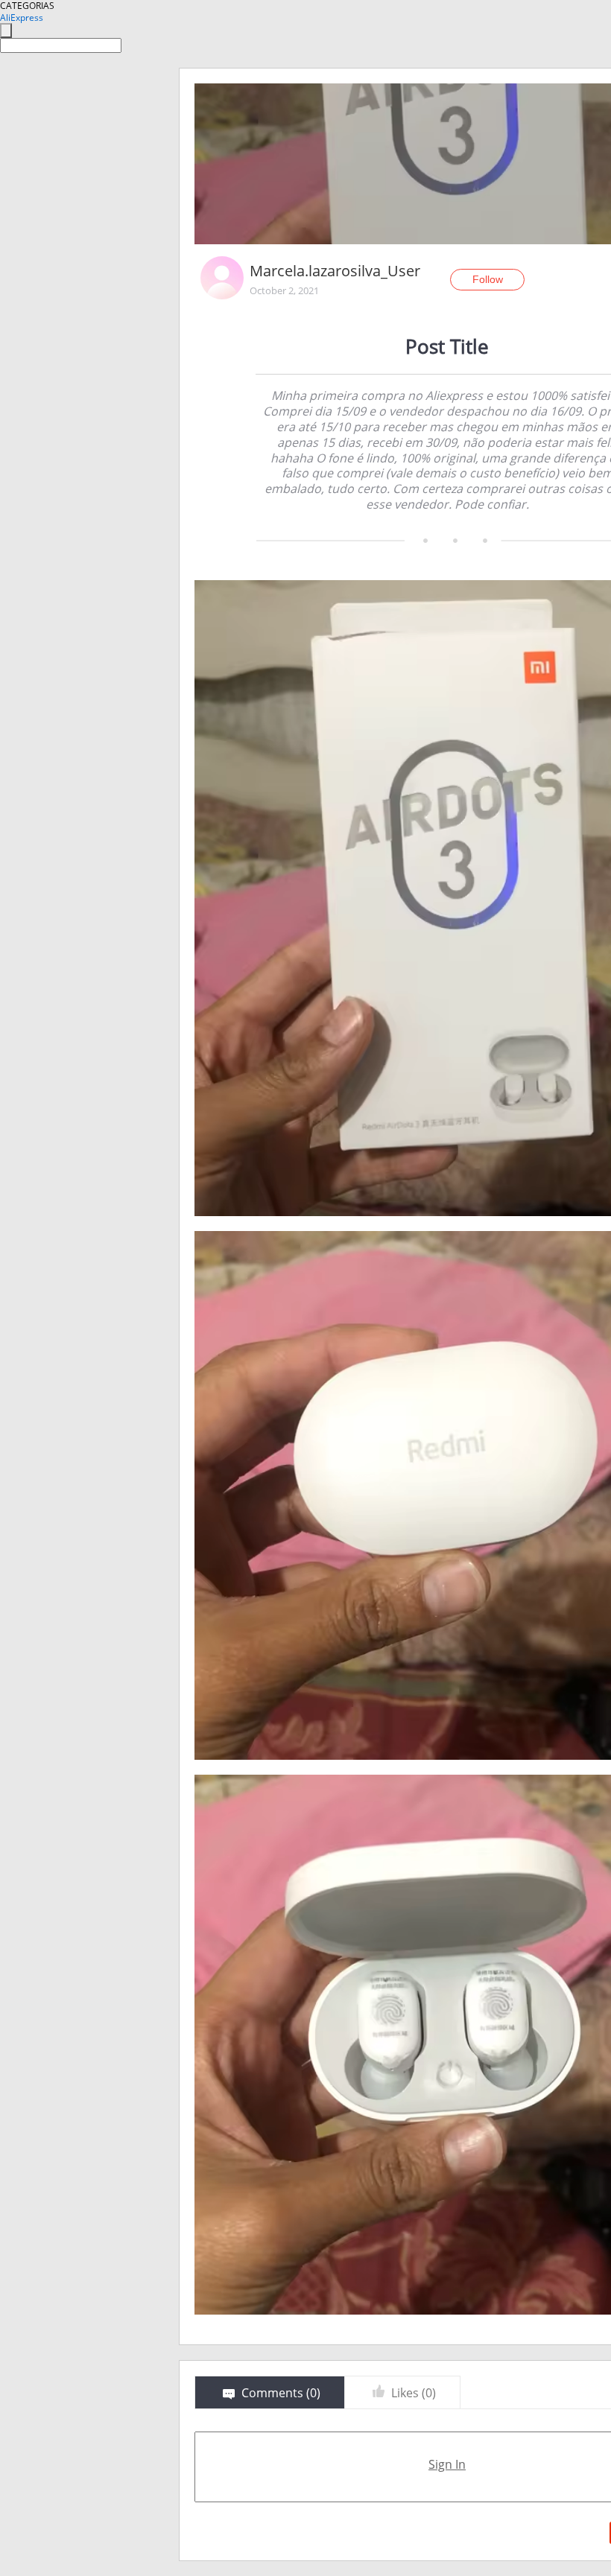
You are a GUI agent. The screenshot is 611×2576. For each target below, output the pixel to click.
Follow (488, 279)
